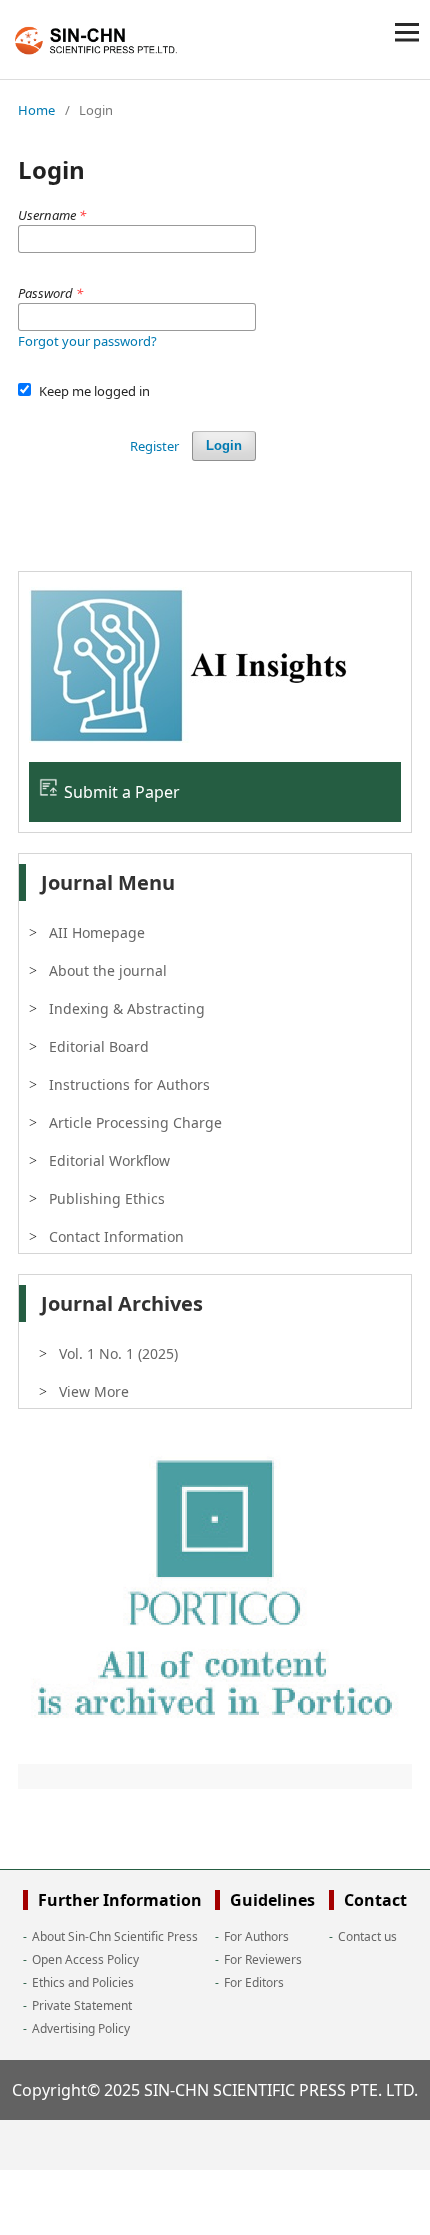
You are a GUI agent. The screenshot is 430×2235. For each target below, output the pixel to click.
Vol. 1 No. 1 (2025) (118, 1353)
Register (154, 446)
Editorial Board (99, 1046)
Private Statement (82, 2005)
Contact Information (116, 1236)
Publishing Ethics (107, 1198)
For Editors (254, 1982)
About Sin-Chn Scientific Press (115, 1936)
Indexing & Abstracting (127, 1008)
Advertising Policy (81, 2028)
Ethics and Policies (83, 1982)
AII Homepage (97, 932)
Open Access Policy (85, 1959)
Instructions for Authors (129, 1084)
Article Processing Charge (135, 1122)
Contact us (367, 1936)
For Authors (256, 1936)
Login (224, 445)
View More (94, 1391)
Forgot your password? (87, 341)
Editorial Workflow (109, 1160)
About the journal (108, 970)
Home (36, 110)
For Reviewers (263, 1959)
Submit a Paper (122, 792)
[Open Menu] (407, 32)
